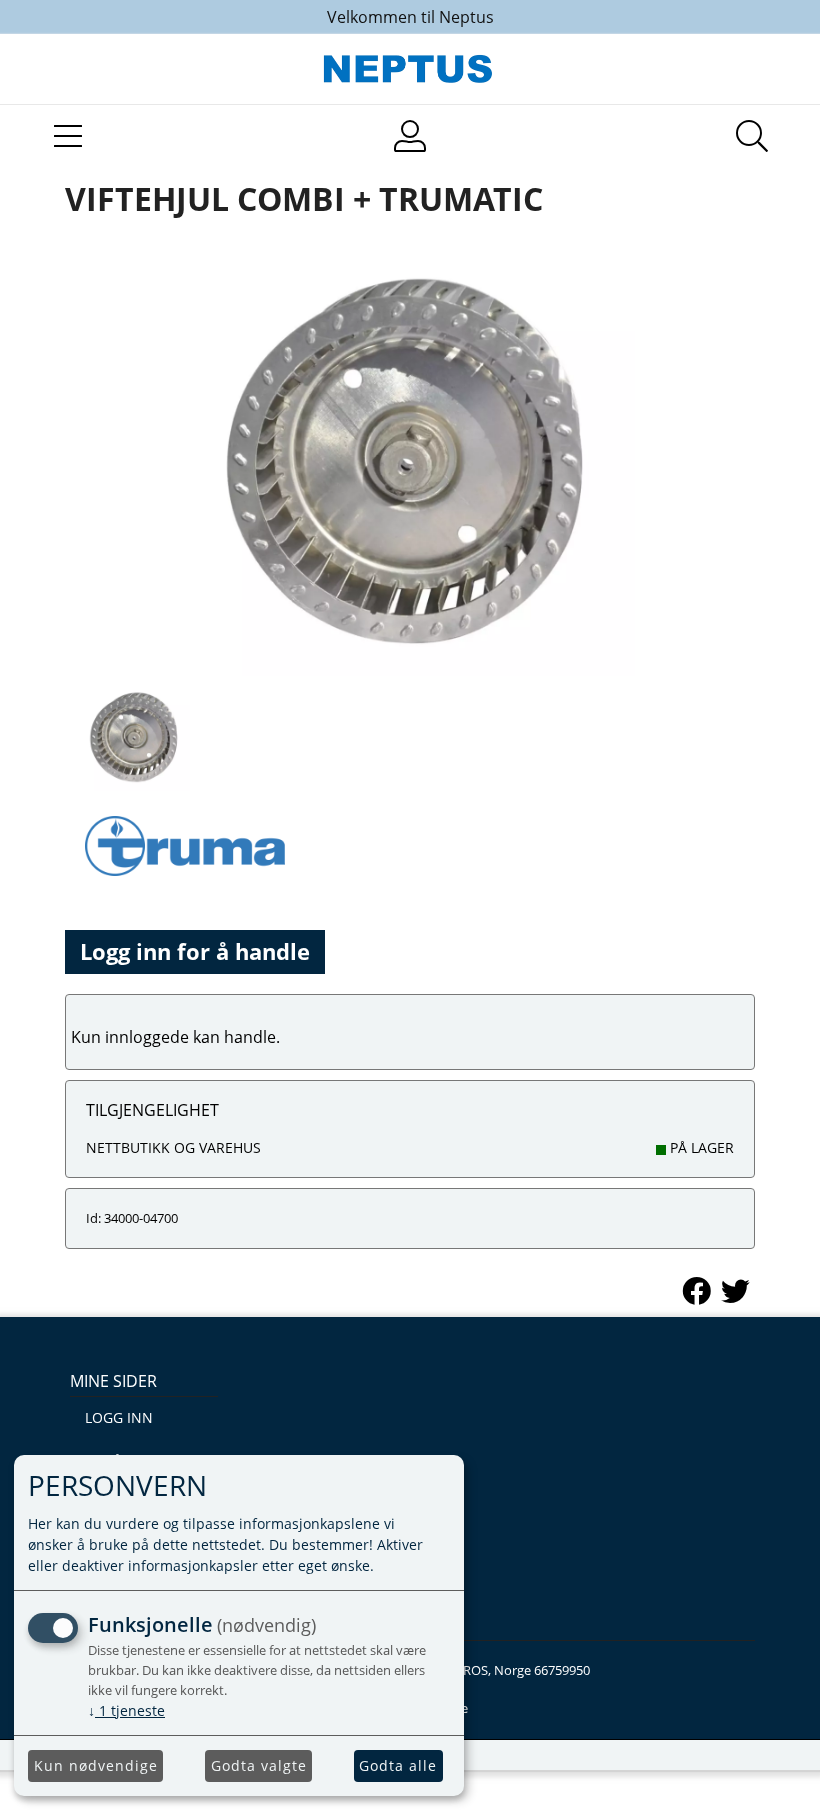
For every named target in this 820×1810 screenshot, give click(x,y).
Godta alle (398, 1765)
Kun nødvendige (96, 1765)
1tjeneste (126, 1710)
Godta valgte (259, 1765)
